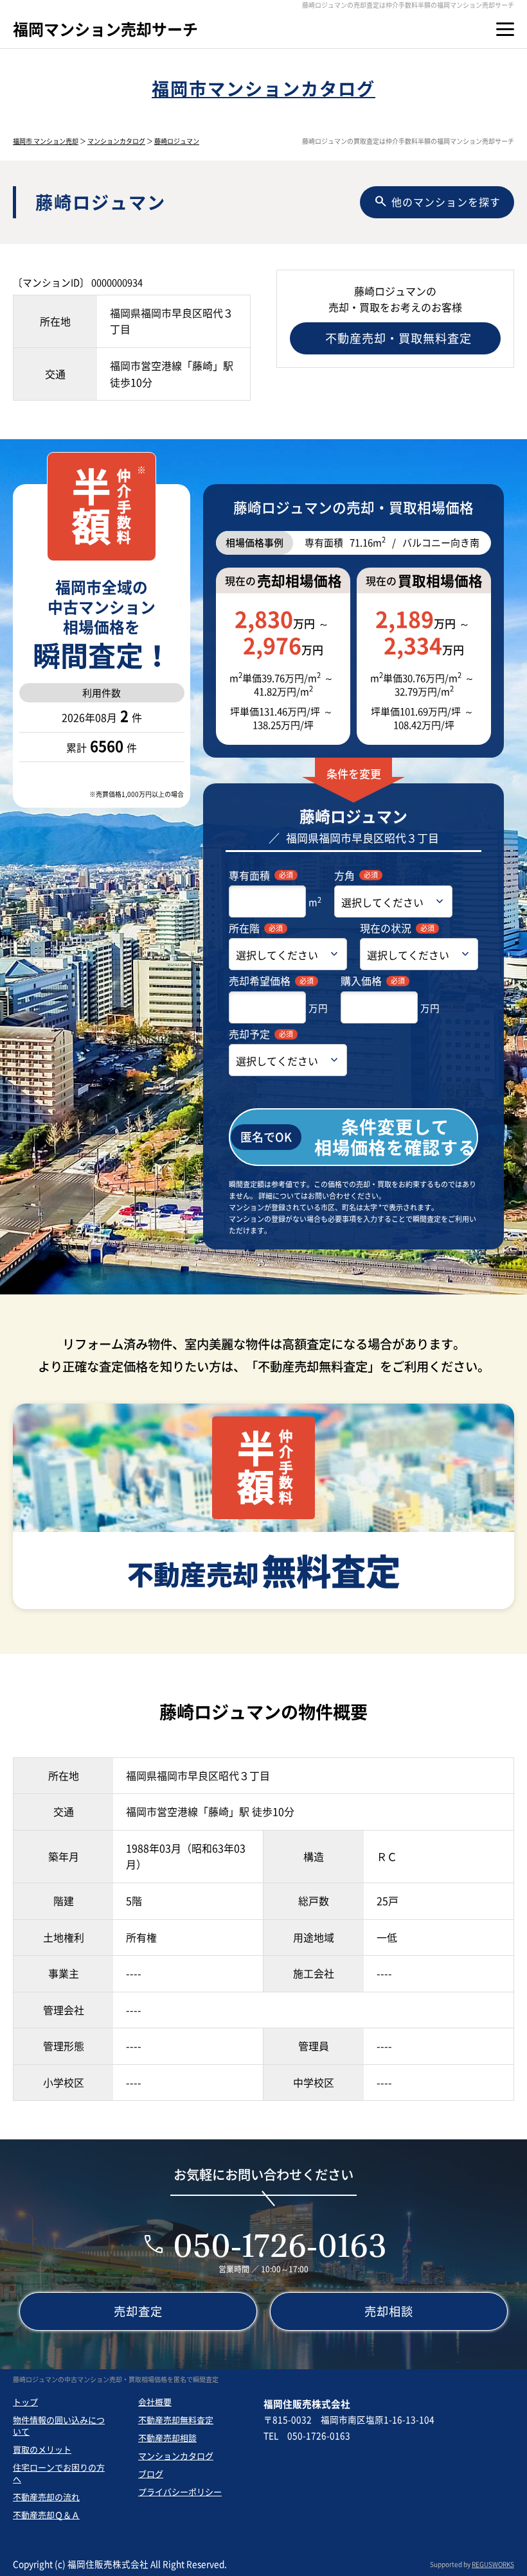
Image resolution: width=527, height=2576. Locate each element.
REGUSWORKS (493, 2564)
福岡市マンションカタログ (263, 88)
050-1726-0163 (280, 2245)
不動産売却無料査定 (176, 2420)
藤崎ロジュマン (177, 141)
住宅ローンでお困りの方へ (59, 2473)
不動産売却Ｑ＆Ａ (46, 2515)
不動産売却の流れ (46, 2497)
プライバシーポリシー (180, 2492)
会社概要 (155, 2402)
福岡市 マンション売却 (46, 141)
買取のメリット (42, 2449)
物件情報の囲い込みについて (59, 2425)
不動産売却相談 (167, 2438)
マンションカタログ (116, 141)
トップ (25, 2402)
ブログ (151, 2474)
